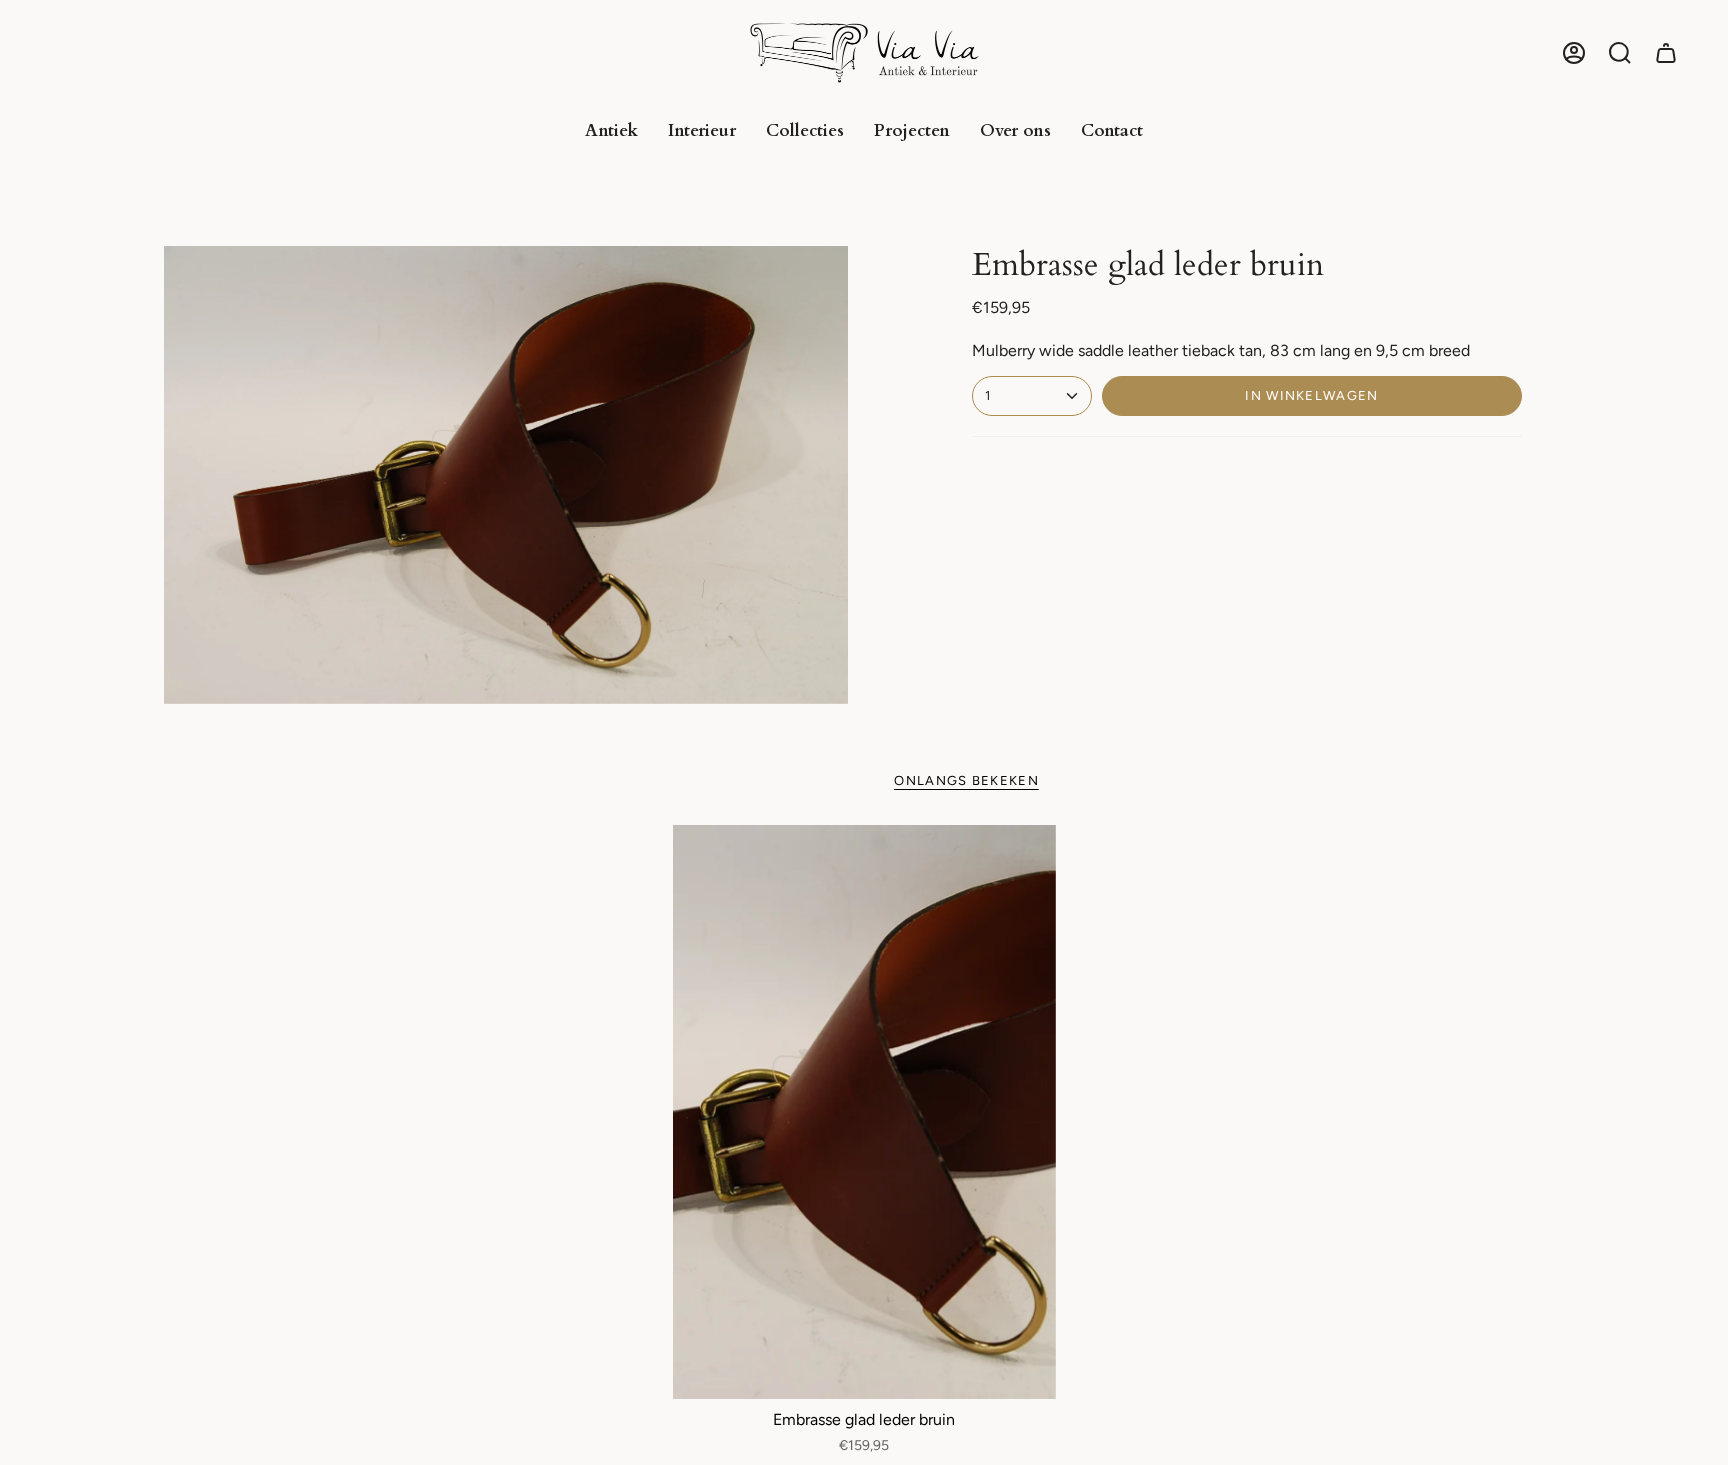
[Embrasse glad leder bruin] (864, 1112)
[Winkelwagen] (1666, 53)
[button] (1620, 53)
